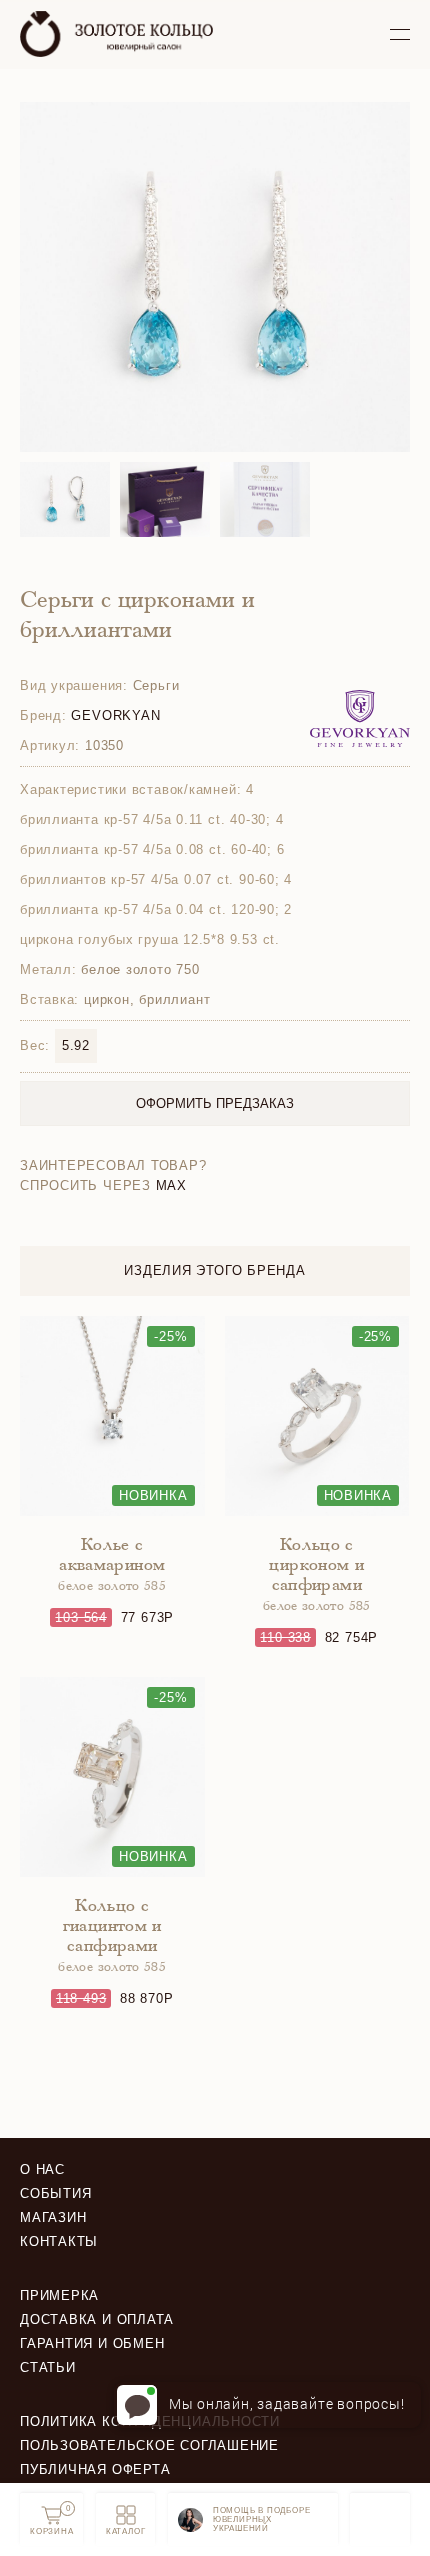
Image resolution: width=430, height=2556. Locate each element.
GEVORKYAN (115, 715)
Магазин (53, 2217)
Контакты (59, 2241)
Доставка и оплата (97, 2319)
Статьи (48, 2367)
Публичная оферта (95, 2469)
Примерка (59, 2295)
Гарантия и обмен (92, 2343)
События (55, 2193)
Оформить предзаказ (215, 1103)
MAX (171, 1185)
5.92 (76, 1045)
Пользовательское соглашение (149, 2445)
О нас (42, 2169)
